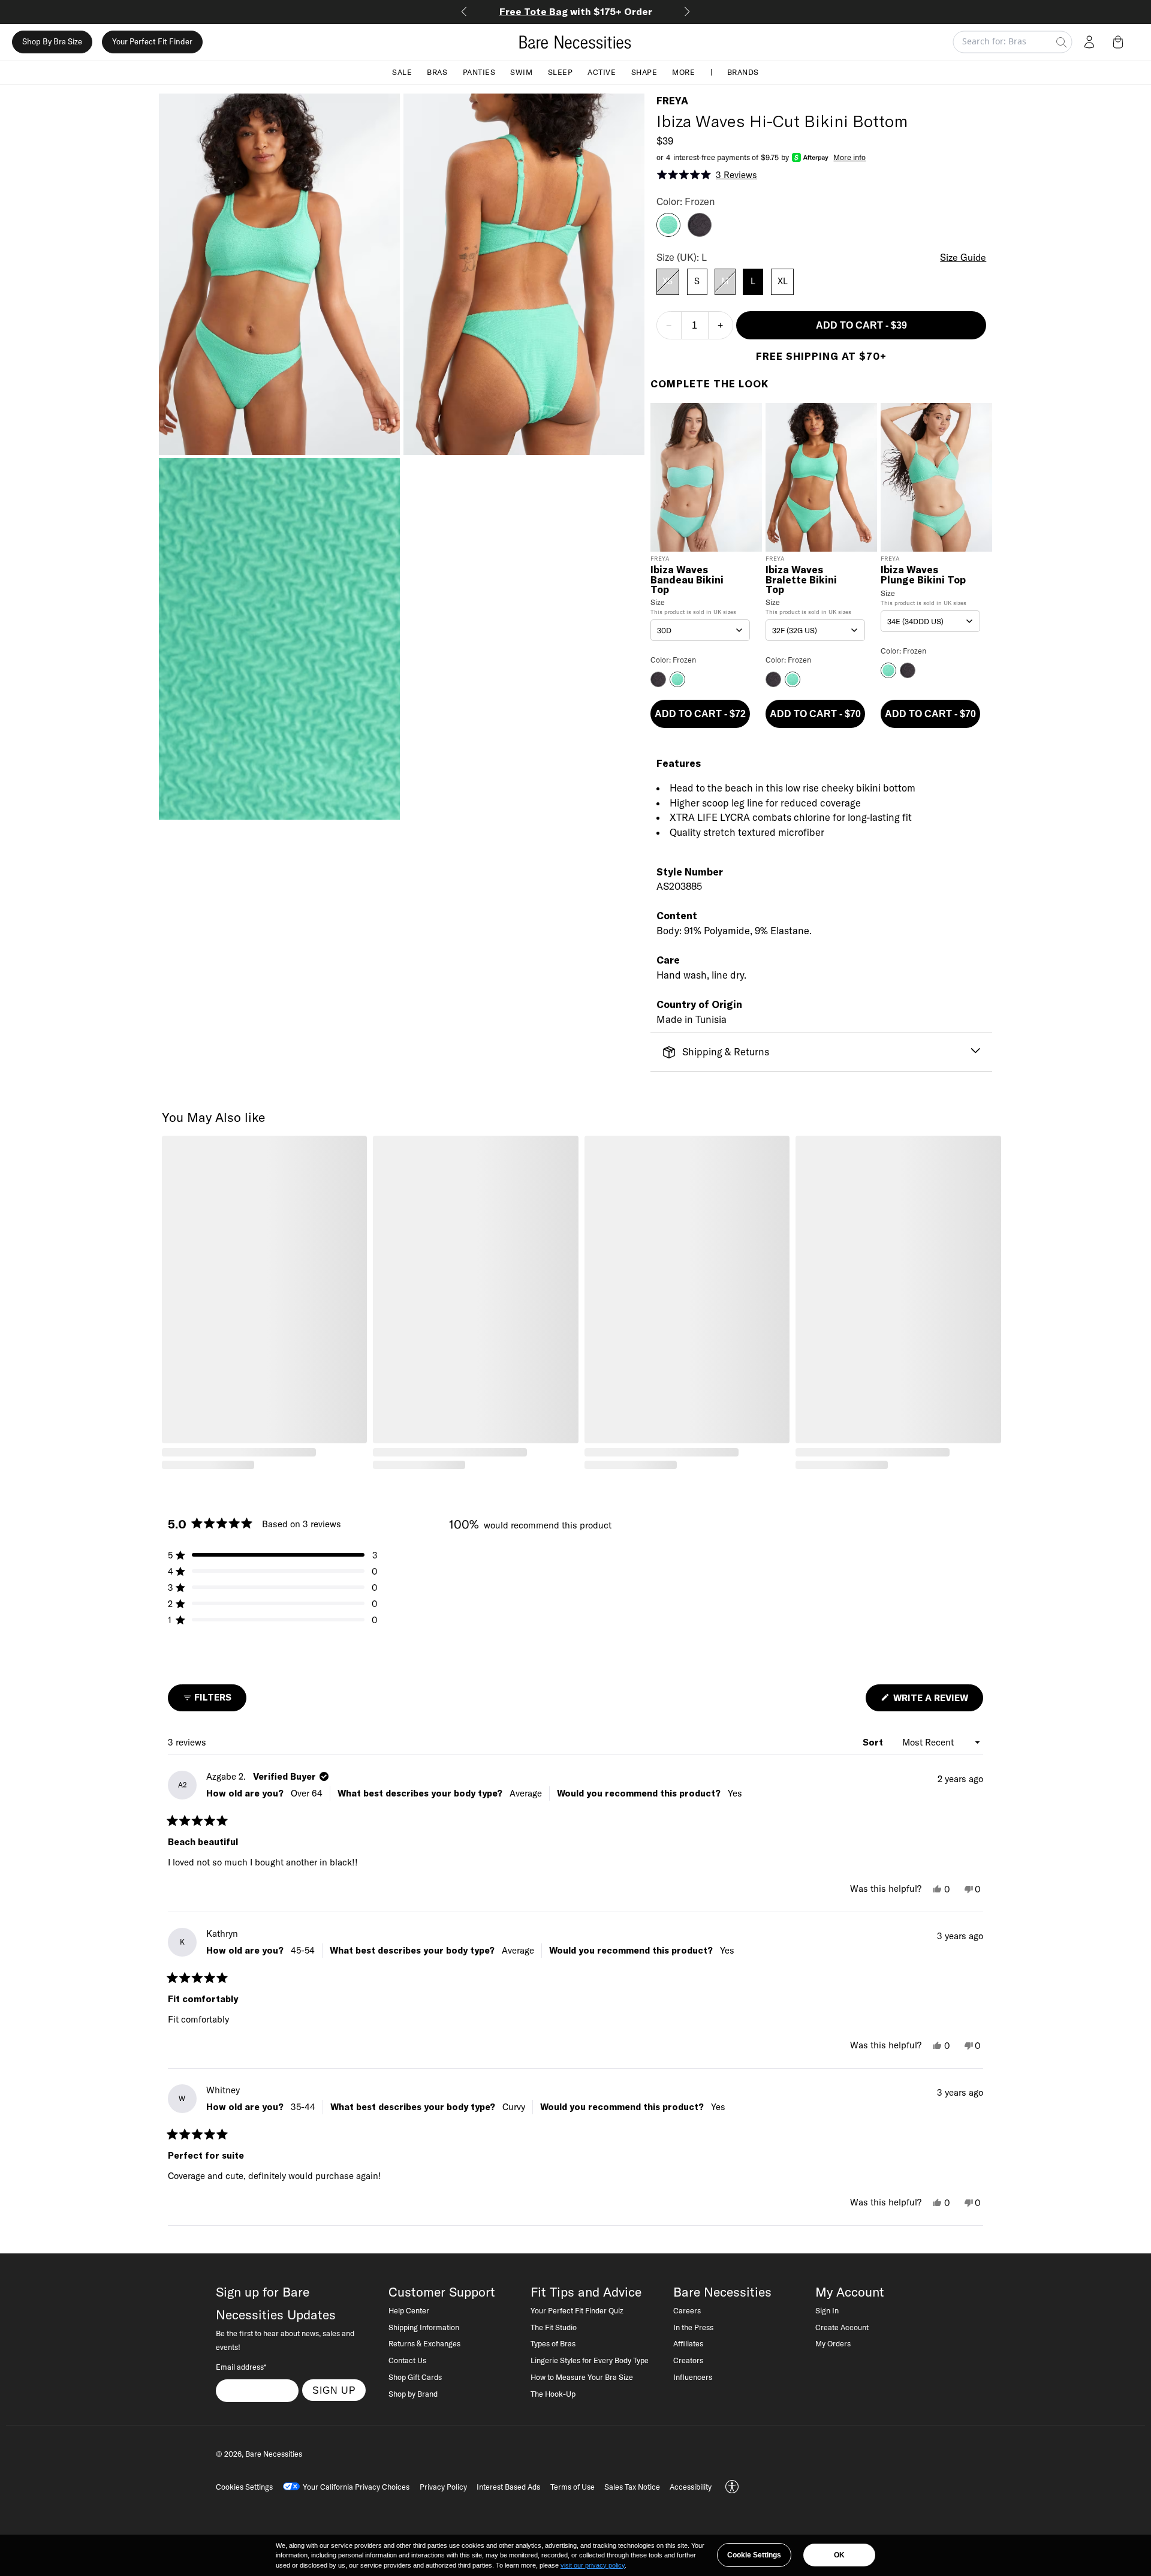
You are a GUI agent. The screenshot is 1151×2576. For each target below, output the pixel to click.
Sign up (334, 2390)
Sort (874, 1742)
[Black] (700, 233)
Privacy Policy (443, 2487)
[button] (1120, 42)
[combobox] (700, 630)
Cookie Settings (754, 2555)
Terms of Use (573, 2487)
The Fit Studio (554, 2327)
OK (839, 2555)
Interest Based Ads (508, 2487)
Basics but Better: (576, 11)
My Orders (833, 2343)
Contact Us (407, 2360)
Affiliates (688, 2343)
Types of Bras (553, 2343)
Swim (521, 72)
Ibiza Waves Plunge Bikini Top (923, 575)
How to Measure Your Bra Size (582, 2377)
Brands (743, 72)
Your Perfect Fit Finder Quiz (577, 2310)
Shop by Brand (413, 2394)
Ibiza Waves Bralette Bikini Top (801, 580)
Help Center (409, 2310)
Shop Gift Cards (415, 2377)
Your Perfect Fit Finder (152, 42)
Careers (687, 2310)
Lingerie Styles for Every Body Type (590, 2360)
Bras (437, 72)
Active (602, 72)
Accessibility (691, 2487)
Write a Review (937, 1701)
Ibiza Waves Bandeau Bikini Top (687, 580)
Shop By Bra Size (52, 42)
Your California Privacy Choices (356, 2487)
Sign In (827, 2310)
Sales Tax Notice (632, 2487)
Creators (688, 2360)
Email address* (241, 2367)
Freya (672, 101)
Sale (402, 72)
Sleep (561, 72)
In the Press (693, 2327)
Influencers (693, 2377)
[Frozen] (668, 233)
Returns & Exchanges (424, 2343)
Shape (644, 72)
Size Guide (963, 257)
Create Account (842, 2327)
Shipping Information (424, 2327)
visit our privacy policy (593, 2565)
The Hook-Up (553, 2394)
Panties (479, 72)
